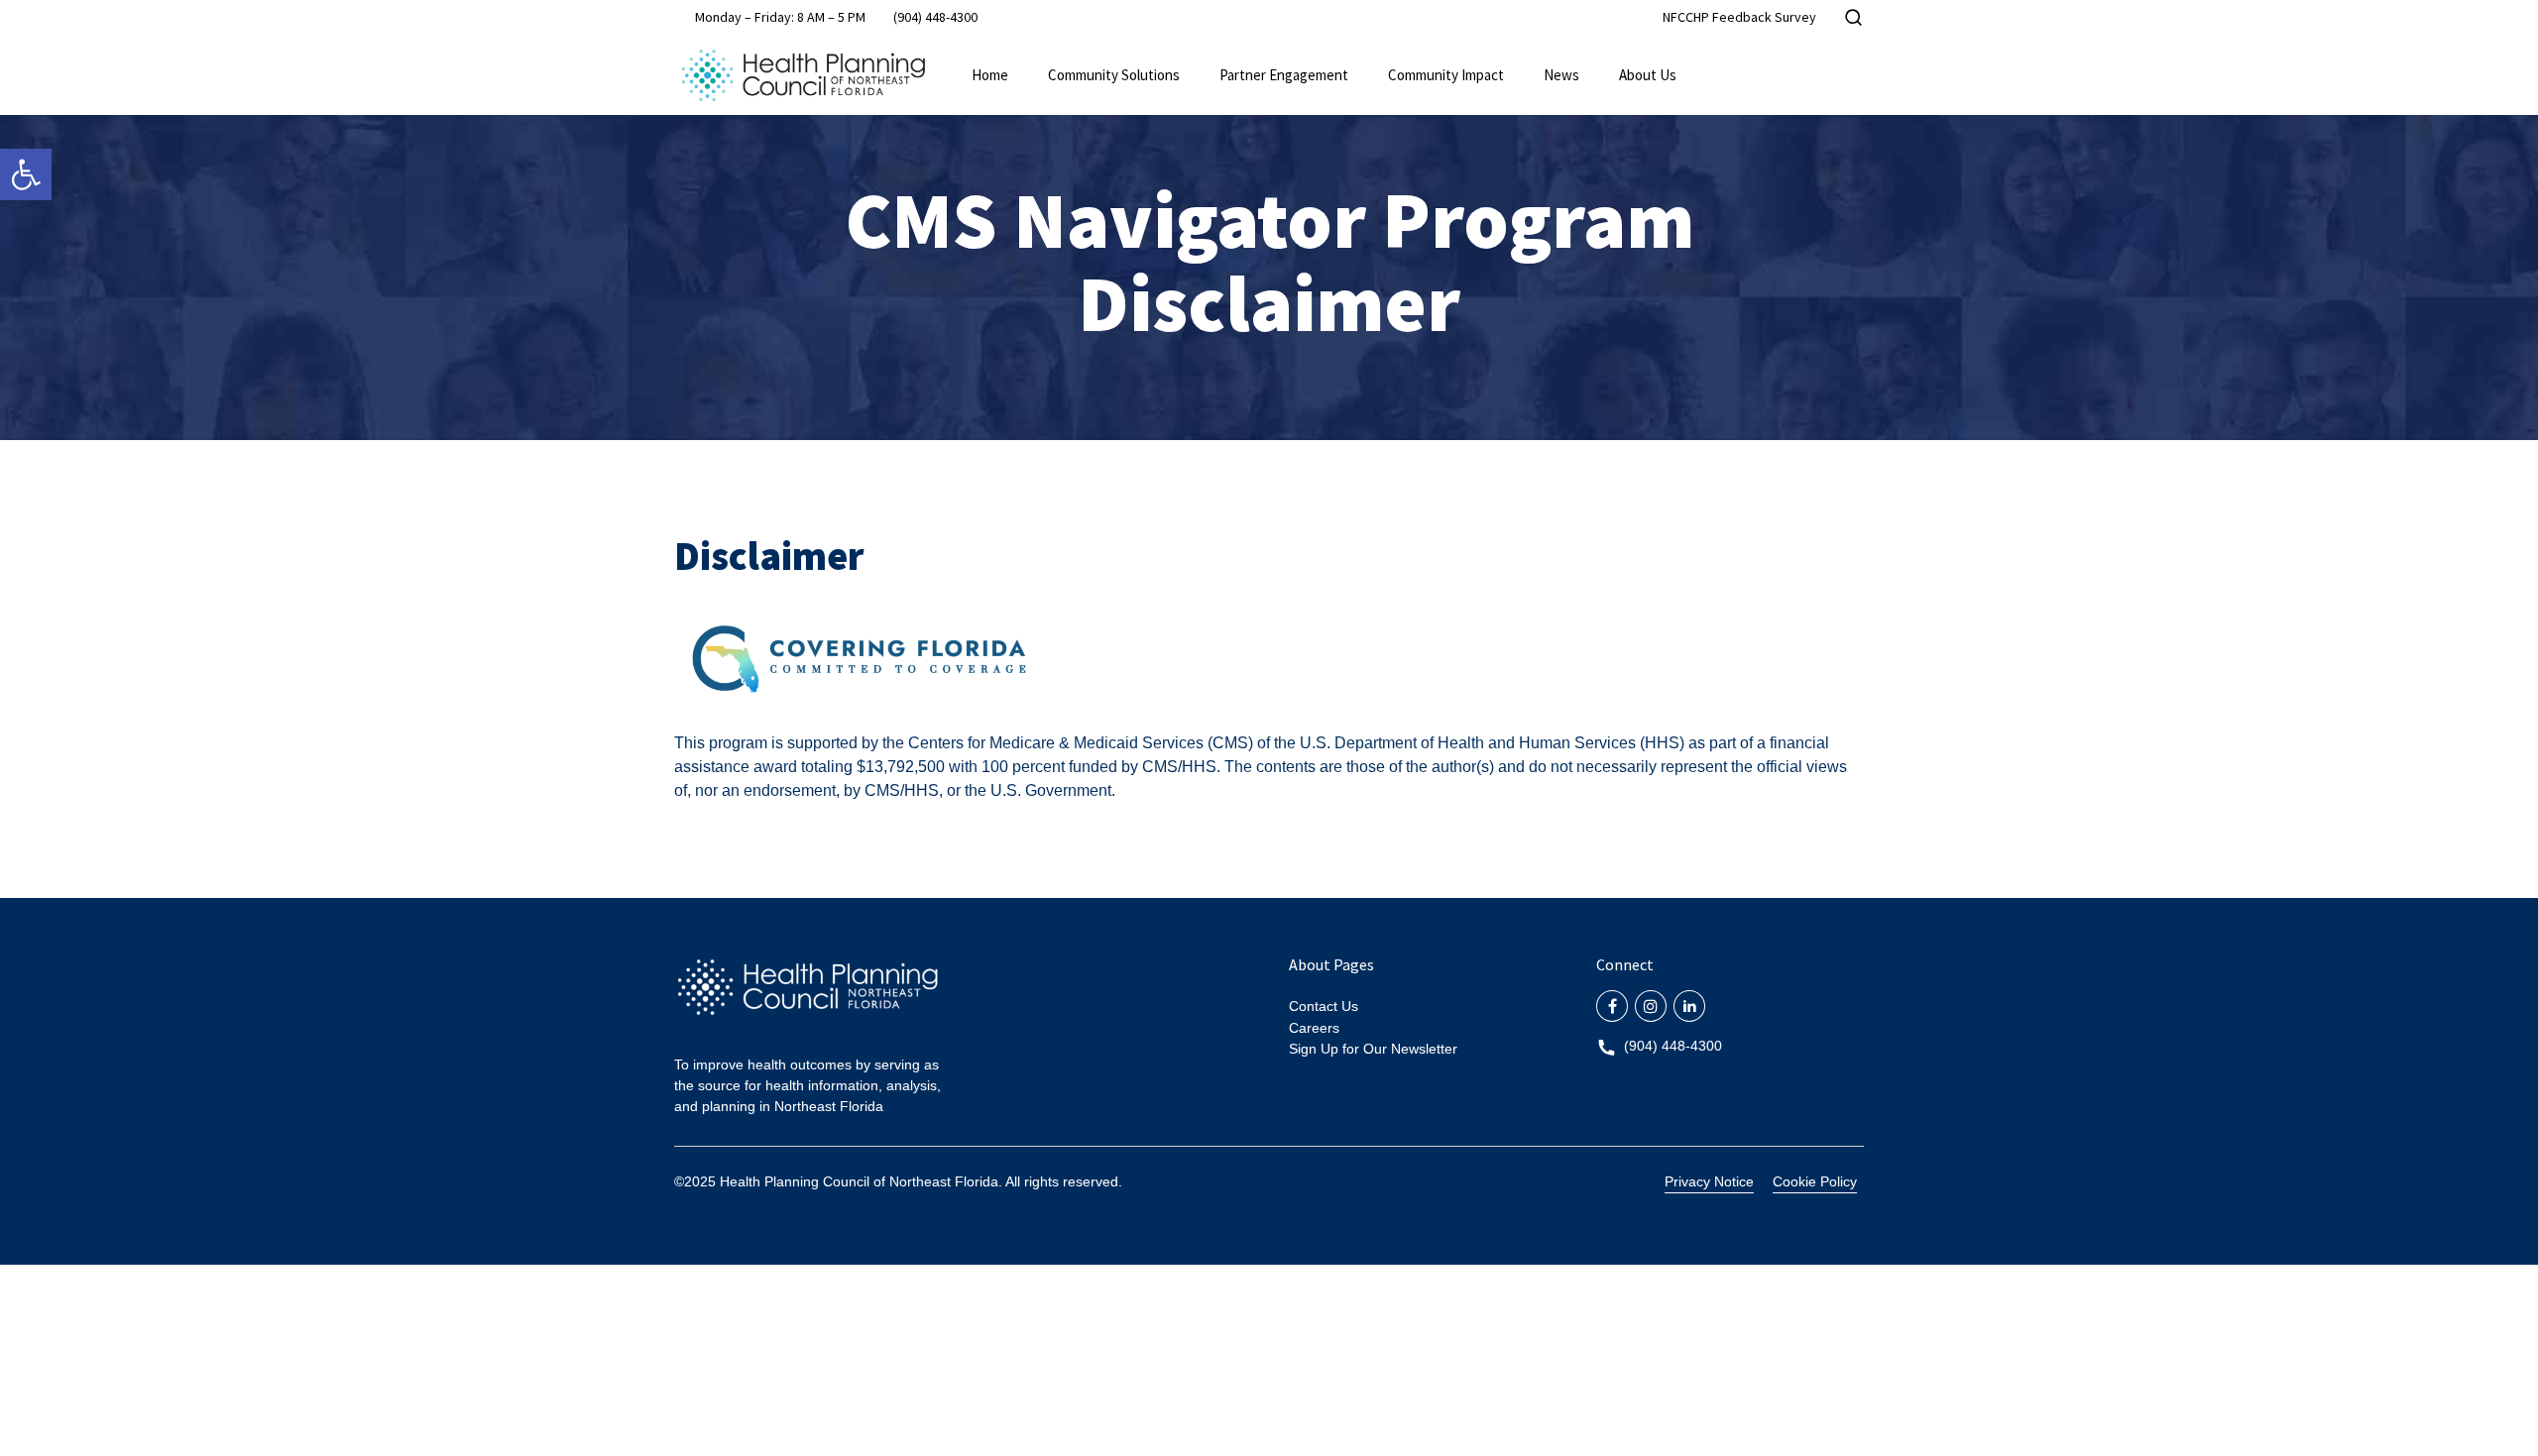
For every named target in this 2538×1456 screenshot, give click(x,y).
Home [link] (990, 75)
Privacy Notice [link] (1709, 1181)
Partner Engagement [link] (1284, 75)
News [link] (1561, 75)
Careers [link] (1314, 1028)
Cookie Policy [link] (1815, 1181)
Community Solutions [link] (1114, 75)
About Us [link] (1648, 75)
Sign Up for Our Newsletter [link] (1373, 1049)
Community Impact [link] (1446, 75)
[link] (26, 174)
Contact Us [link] (1324, 1006)
